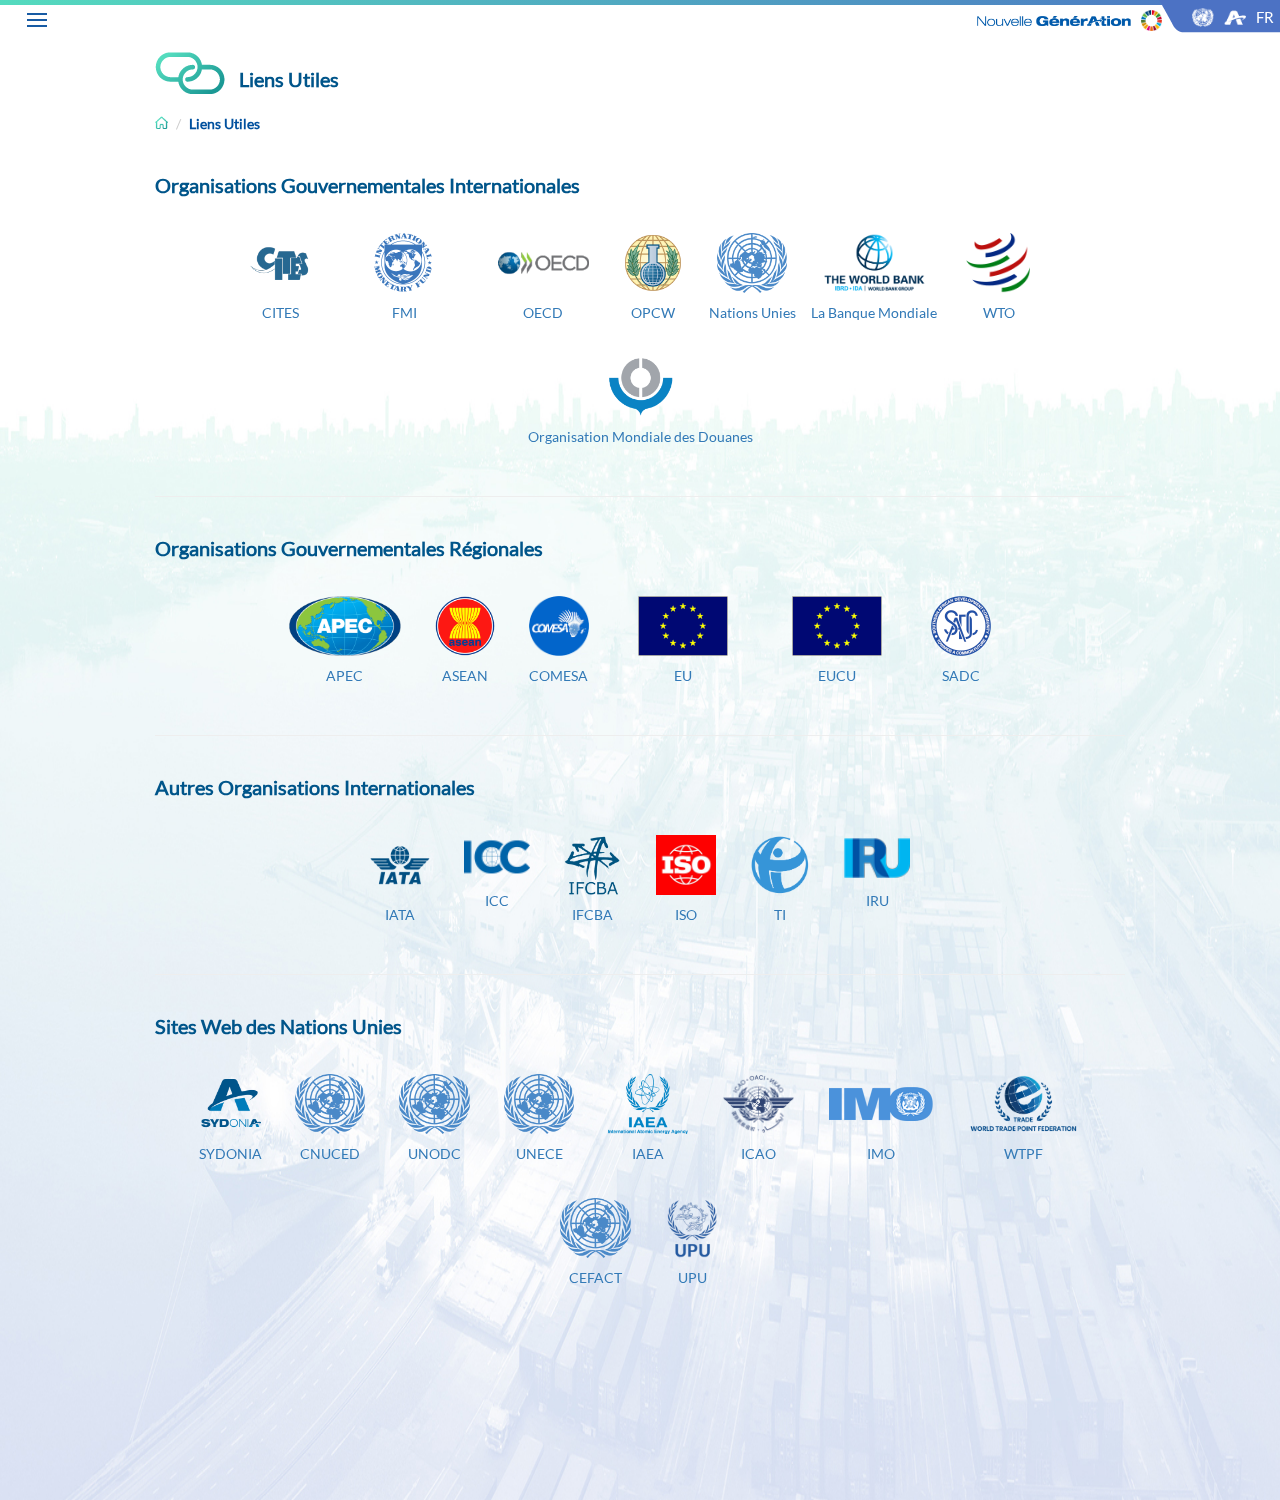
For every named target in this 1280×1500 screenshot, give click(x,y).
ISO (686, 914)
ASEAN (465, 675)
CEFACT (595, 1277)
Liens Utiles (224, 123)
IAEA (648, 1153)
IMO (881, 1153)
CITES (280, 312)
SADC (961, 675)
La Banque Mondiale (874, 312)
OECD (543, 312)
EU (683, 675)
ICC (497, 900)
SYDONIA (230, 1153)
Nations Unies (752, 312)
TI (780, 914)
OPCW (653, 312)
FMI (404, 312)
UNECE (539, 1153)
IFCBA (592, 914)
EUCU (837, 675)
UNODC (434, 1153)
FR (1265, 17)
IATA (400, 914)
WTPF (1023, 1153)
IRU (877, 900)
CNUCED (330, 1153)
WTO (996, 312)
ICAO (758, 1153)
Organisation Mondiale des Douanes (640, 436)
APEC (344, 675)
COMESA (558, 675)
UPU (692, 1277)
